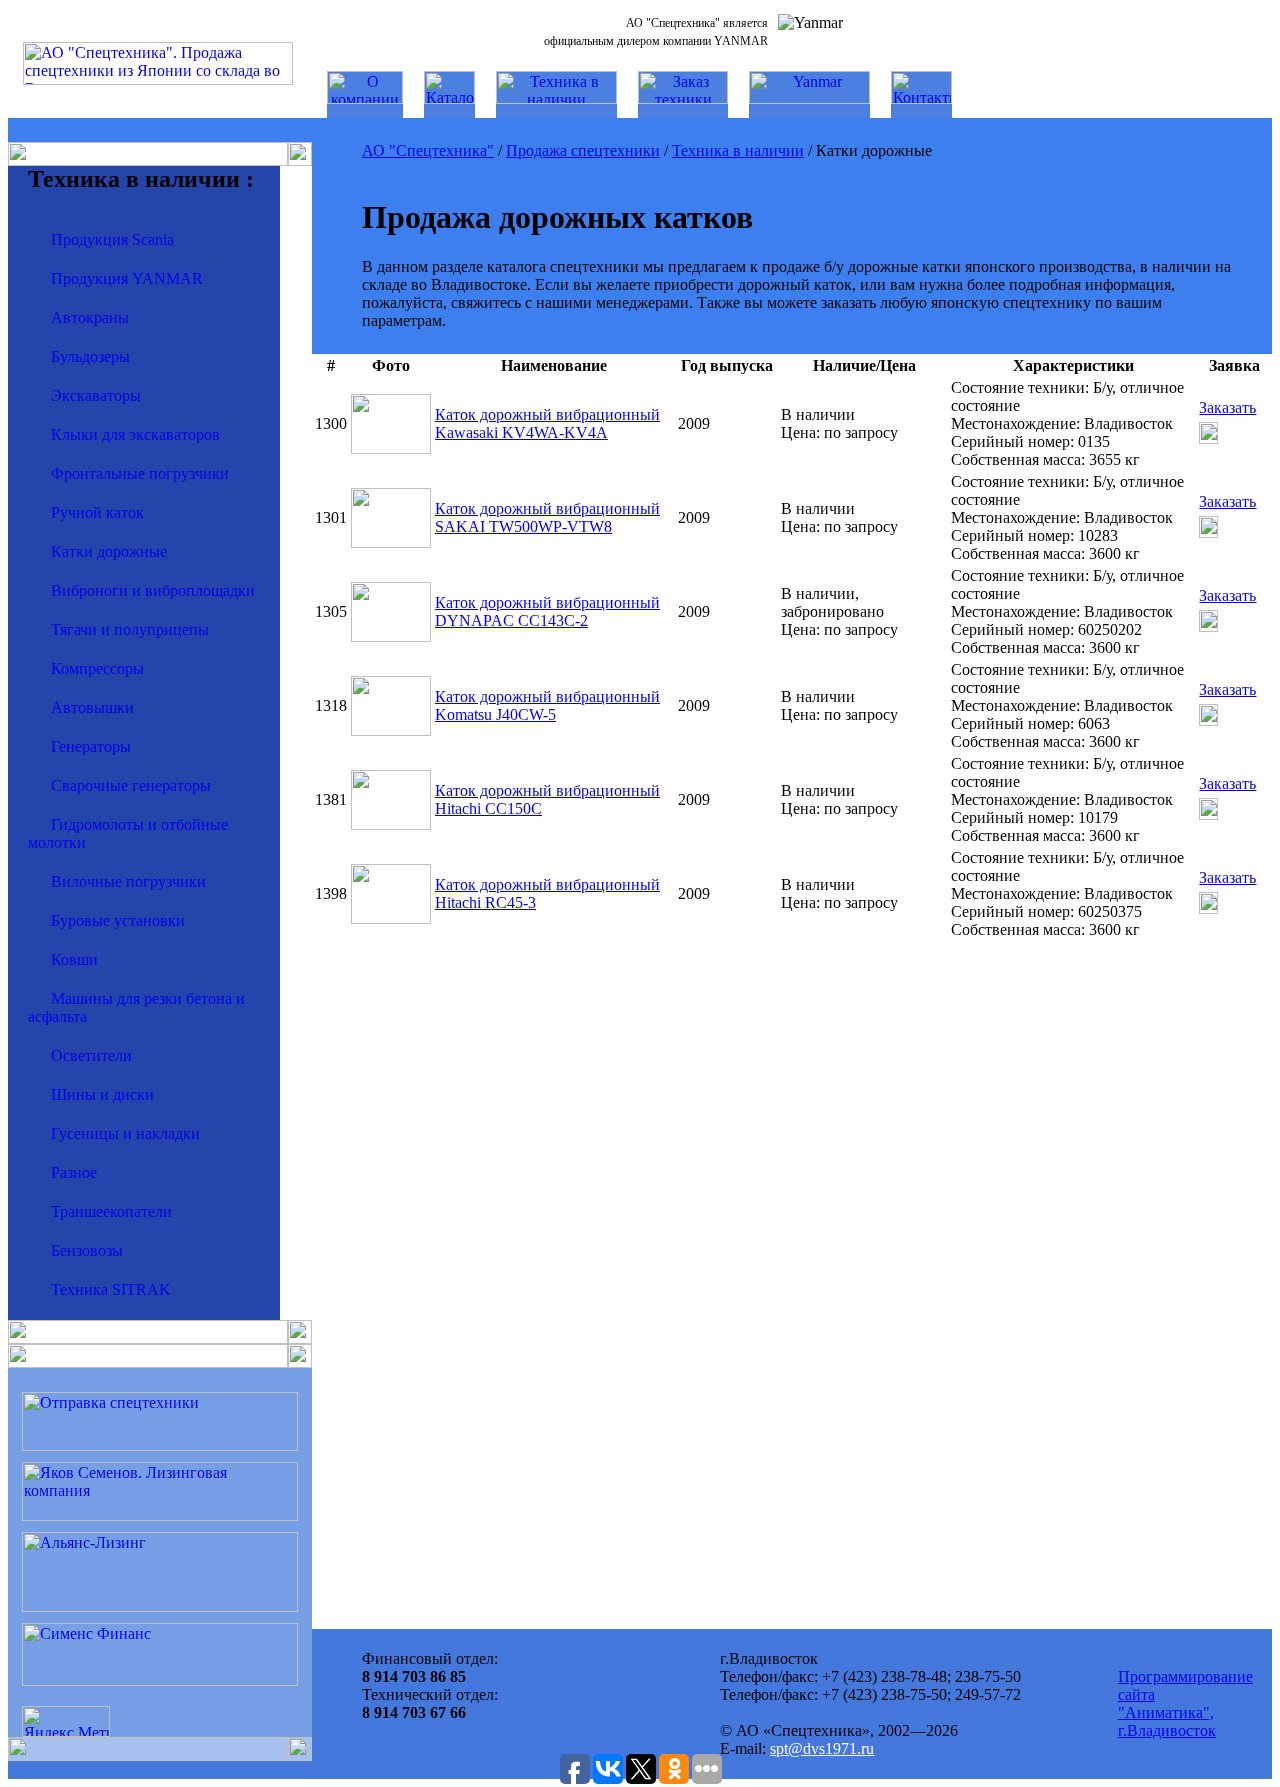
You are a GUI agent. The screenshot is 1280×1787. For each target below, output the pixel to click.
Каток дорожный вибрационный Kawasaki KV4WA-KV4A (547, 423)
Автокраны (90, 317)
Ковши (74, 959)
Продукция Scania (112, 239)
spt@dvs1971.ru (822, 1748)
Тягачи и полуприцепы (130, 629)
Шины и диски (102, 1094)
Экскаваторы (96, 395)
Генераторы (91, 746)
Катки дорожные (109, 551)
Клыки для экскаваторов (135, 434)
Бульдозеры (90, 356)
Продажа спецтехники (583, 150)
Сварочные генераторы (131, 785)
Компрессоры (97, 668)
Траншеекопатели (111, 1211)
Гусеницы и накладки (125, 1133)
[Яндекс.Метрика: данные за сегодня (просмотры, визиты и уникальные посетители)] (66, 1721)
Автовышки (92, 707)
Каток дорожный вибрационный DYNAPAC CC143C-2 (547, 611)
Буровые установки (118, 920)
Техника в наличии (738, 150)
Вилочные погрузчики (128, 881)
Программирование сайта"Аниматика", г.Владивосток (1185, 1703)
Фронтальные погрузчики (140, 473)
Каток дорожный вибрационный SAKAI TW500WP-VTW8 (547, 517)
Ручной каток (97, 512)
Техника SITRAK (111, 1289)
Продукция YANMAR (127, 278)
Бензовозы (87, 1250)
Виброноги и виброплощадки (153, 590)
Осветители (91, 1055)
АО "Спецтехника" (428, 150)
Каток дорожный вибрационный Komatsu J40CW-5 (547, 705)
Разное (74, 1172)
